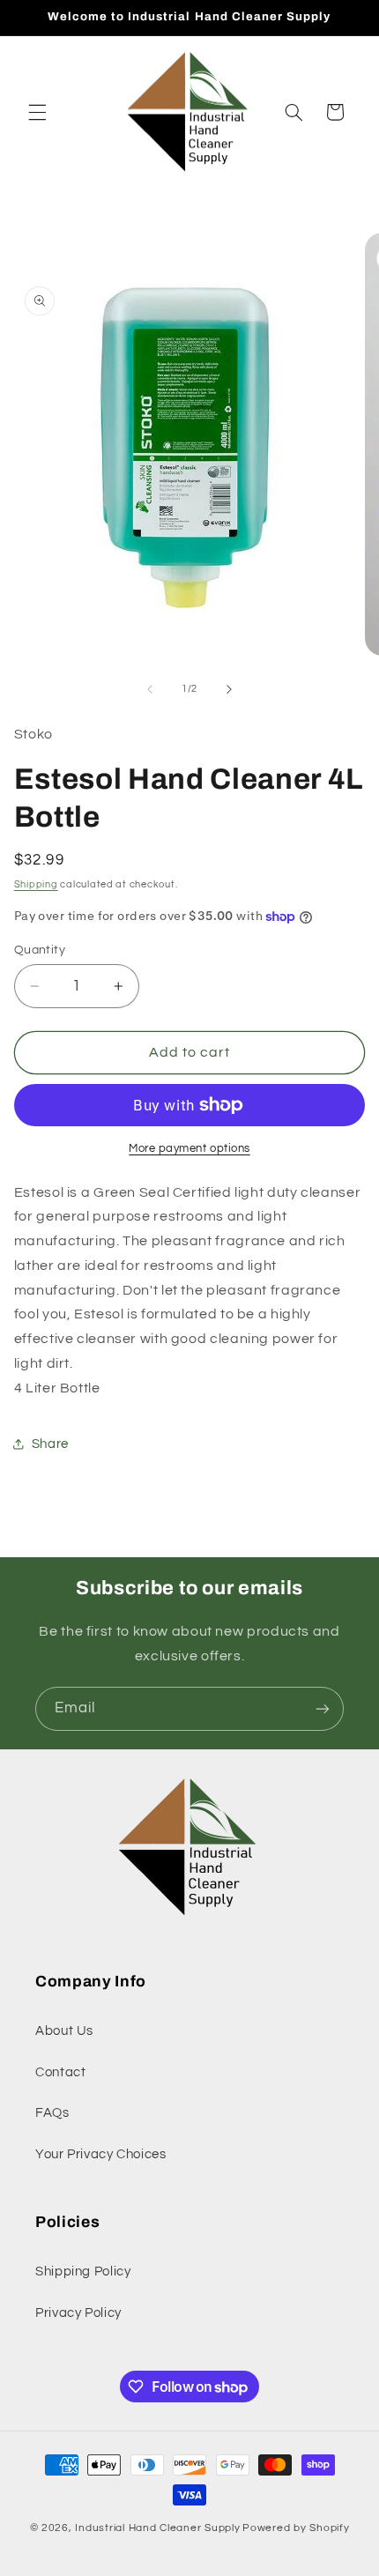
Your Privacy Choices (101, 2154)
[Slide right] (229, 689)
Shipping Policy (83, 2272)
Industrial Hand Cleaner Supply (157, 2528)
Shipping (36, 884)
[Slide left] (150, 689)
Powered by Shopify (296, 2528)
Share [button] (50, 1444)
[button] (37, 112)
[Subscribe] (323, 1708)
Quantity (40, 950)
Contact (60, 2072)
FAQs (52, 2113)
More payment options (189, 1149)
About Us (64, 2031)
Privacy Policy (78, 2313)
